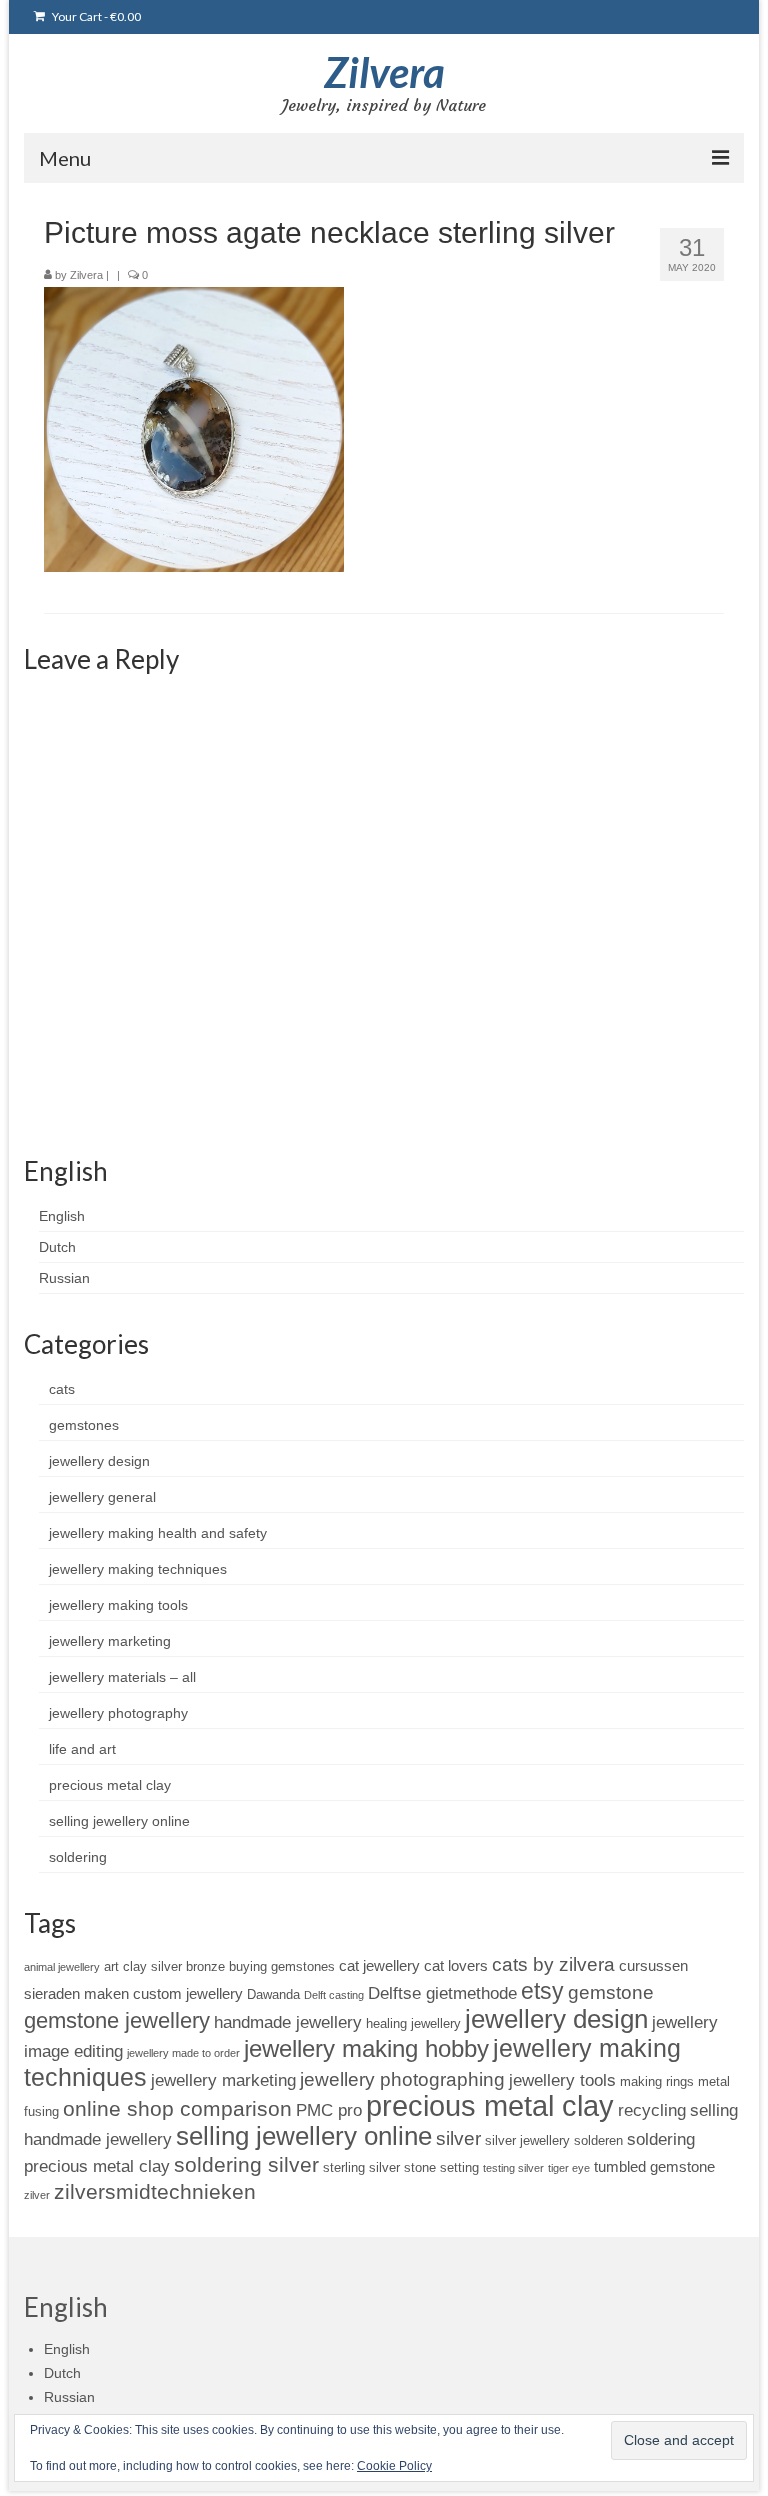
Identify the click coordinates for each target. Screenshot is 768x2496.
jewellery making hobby (366, 2048)
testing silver (513, 2168)
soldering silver (246, 2164)
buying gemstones (282, 1966)
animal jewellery (62, 1967)
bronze (205, 1966)
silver (458, 2138)
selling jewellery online (119, 1821)
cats (62, 1389)
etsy (542, 1991)
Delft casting (334, 1995)
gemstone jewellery (117, 2020)
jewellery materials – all (122, 1677)
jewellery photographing (402, 2079)
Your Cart (95, 16)
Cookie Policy (394, 2466)
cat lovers (456, 1965)
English (62, 1216)
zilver (37, 2195)
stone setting (441, 2167)
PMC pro (329, 2110)
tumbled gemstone (654, 2166)
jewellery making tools (118, 1605)
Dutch (57, 1247)
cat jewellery (379, 1965)
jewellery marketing (110, 1641)
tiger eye (569, 2168)
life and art (82, 1749)
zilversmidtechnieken (155, 2191)
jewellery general (102, 1497)
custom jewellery (188, 1993)
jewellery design (99, 1461)
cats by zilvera (553, 1964)
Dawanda (273, 1994)
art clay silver (143, 1966)
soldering (78, 1857)
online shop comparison (177, 2108)
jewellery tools (562, 2080)
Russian (64, 1278)
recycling (652, 2110)
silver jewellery (527, 2140)
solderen (598, 2140)
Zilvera (384, 72)
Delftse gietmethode (442, 1993)
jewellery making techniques (138, 1569)
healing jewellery (413, 2023)
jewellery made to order (183, 2053)
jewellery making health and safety (158, 1533)
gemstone (611, 1992)
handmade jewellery (288, 2022)
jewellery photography (118, 1713)
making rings (657, 2081)
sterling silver (361, 2167)
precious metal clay (110, 1785)
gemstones (84, 1425)
